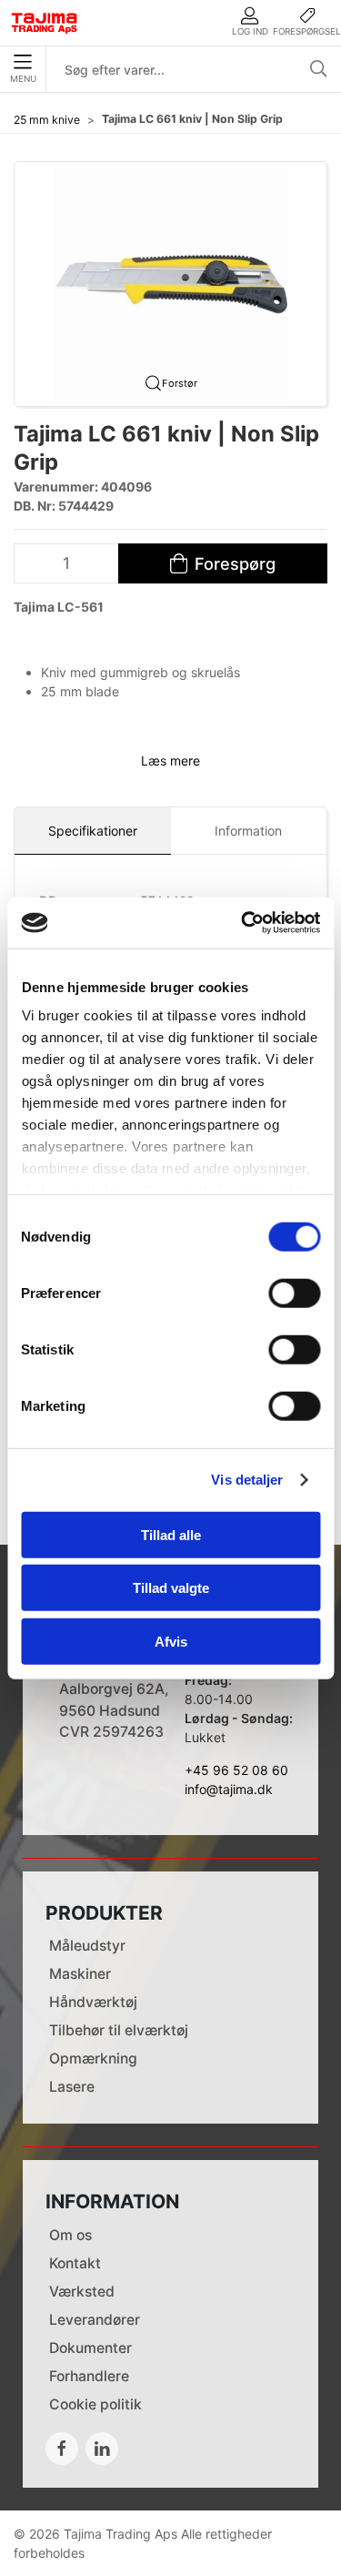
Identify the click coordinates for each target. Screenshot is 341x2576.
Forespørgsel (307, 31)
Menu (23, 79)
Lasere (72, 2087)
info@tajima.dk (229, 1789)
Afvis (171, 1641)
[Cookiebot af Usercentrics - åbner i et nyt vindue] (243, 923)
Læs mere (170, 761)
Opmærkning (93, 2059)
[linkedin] (102, 2449)
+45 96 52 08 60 (236, 1770)
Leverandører (95, 2320)
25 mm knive (47, 120)
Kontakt (75, 2263)
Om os (70, 2235)
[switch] (294, 1293)
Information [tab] (248, 831)
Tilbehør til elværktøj (119, 2030)
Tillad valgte (171, 1588)
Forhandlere (89, 2376)
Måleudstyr (87, 1946)
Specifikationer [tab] (93, 831)
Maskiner (80, 1974)
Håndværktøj (93, 2002)
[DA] (45, 23)
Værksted (82, 2292)
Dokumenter (90, 2348)
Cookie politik (95, 2404)
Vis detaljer (247, 1480)
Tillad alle (171, 1534)
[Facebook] (62, 2449)
